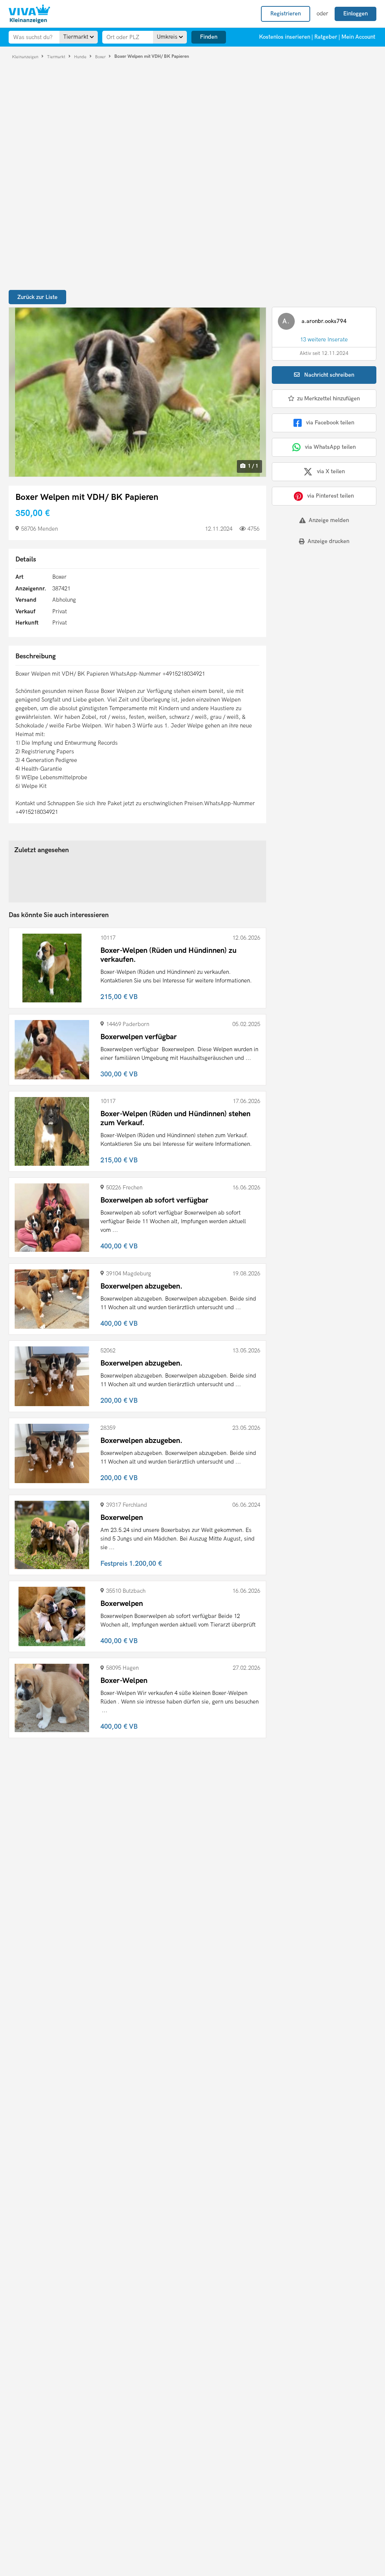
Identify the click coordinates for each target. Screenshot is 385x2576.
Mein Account (358, 37)
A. (286, 321)
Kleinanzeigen (26, 57)
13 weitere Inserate (324, 340)
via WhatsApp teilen (330, 447)
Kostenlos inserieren (285, 37)
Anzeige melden (329, 520)
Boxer (101, 57)
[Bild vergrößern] (137, 392)
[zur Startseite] (29, 14)
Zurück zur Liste (37, 297)
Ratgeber (326, 37)
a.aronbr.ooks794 (324, 321)
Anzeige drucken (328, 541)
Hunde (81, 57)
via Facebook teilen (330, 423)
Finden (209, 37)
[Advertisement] (318, 603)
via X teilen (331, 471)
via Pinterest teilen (330, 496)
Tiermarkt (57, 57)
